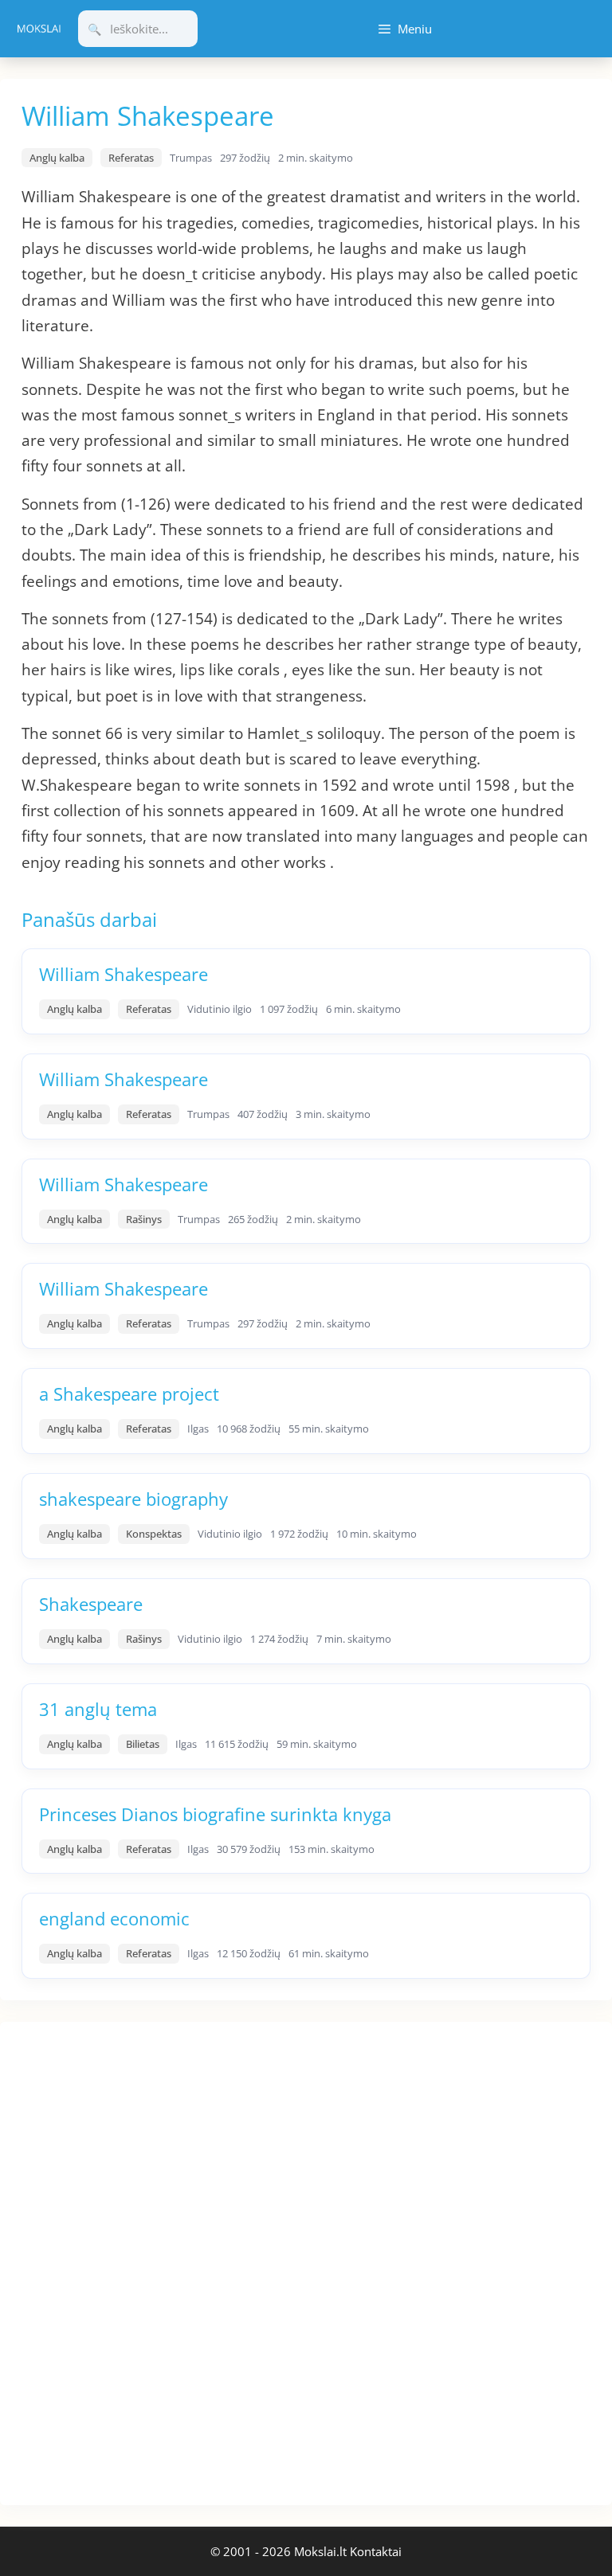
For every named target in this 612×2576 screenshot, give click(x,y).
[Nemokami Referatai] (39, 29)
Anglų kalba (57, 158)
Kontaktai (376, 2551)
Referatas (131, 158)
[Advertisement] (120, 2261)
